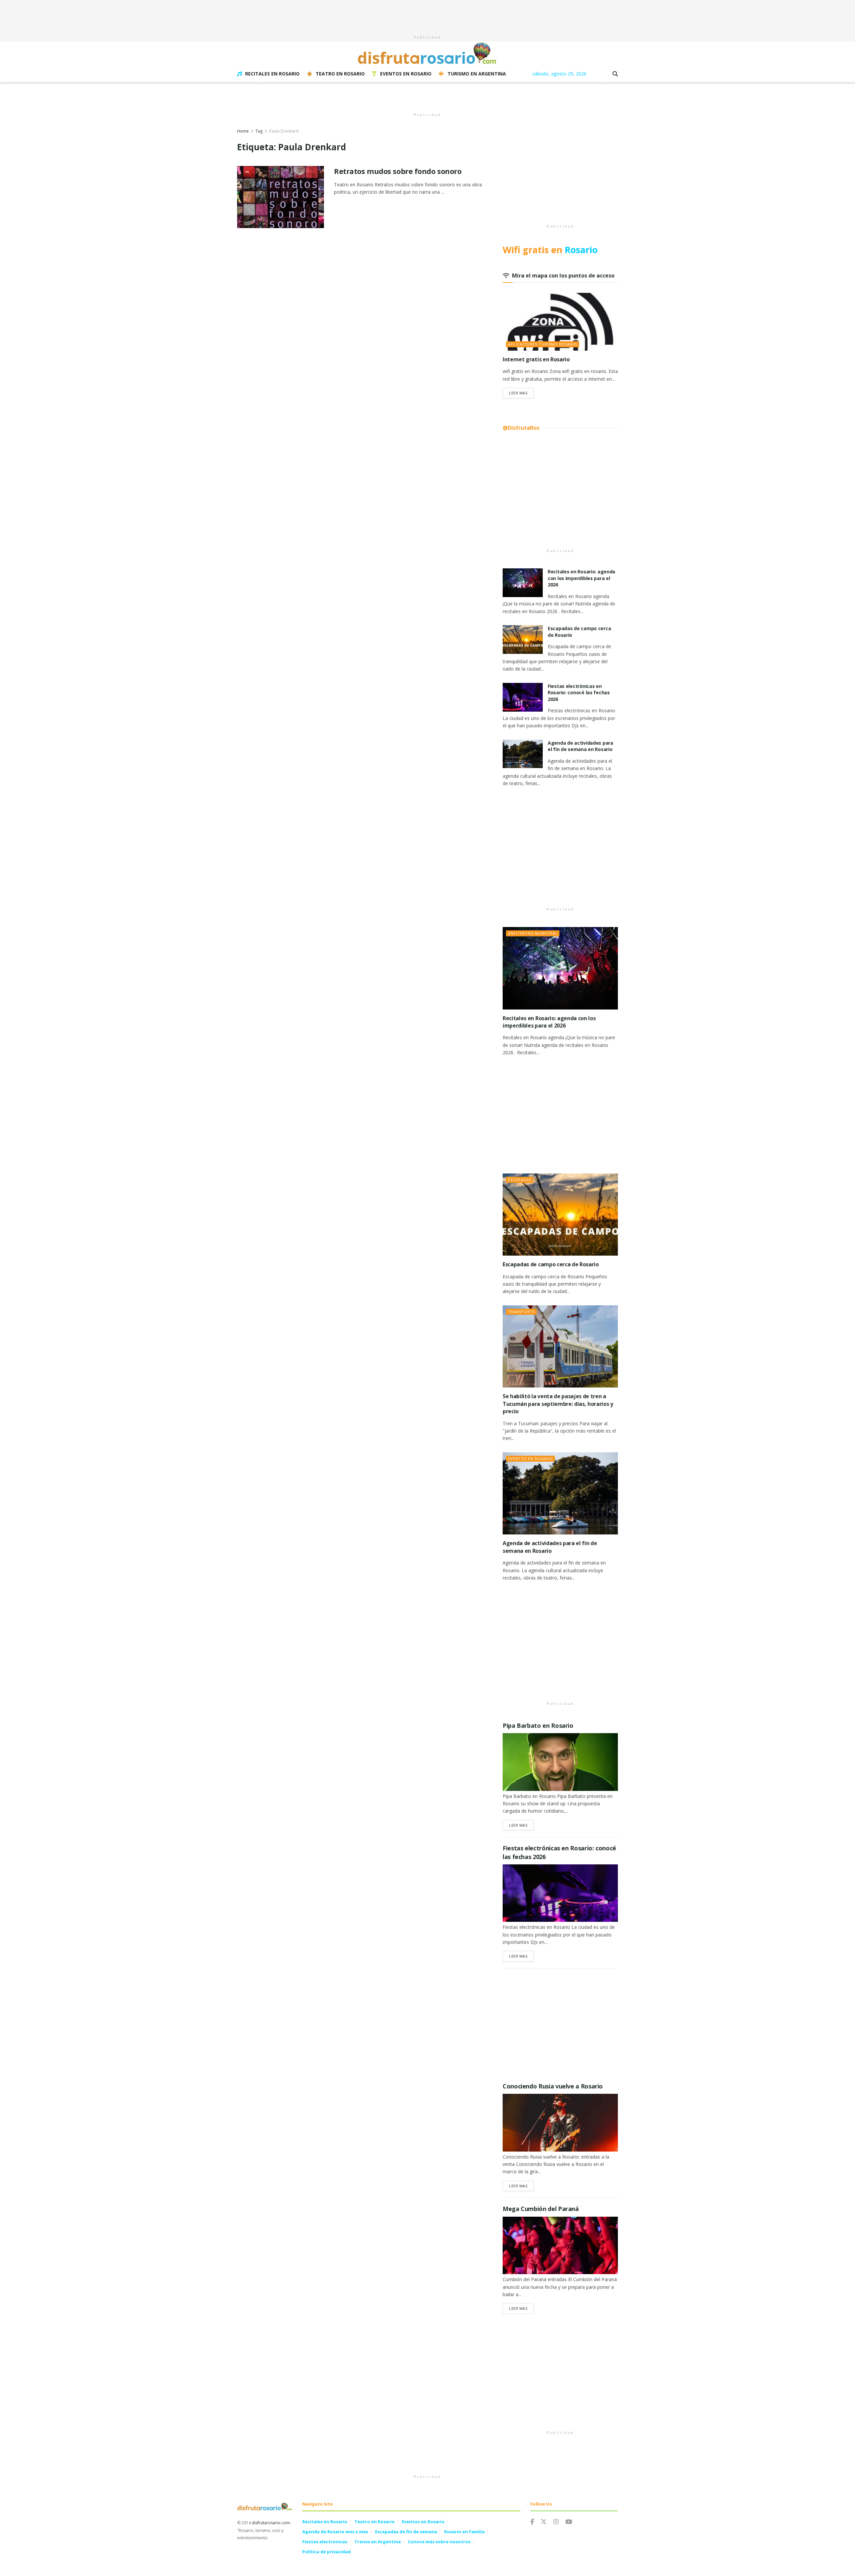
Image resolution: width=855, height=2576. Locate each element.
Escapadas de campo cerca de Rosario (551, 1264)
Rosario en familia (464, 2532)
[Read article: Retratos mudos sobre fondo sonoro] (281, 197)
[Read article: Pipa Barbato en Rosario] (560, 1762)
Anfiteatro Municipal (533, 933)
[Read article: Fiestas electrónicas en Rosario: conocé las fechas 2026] (523, 697)
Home (243, 131)
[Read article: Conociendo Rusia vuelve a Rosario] (560, 2123)
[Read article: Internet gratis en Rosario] (560, 322)
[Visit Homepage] (427, 53)
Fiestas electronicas (325, 2542)
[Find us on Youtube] (569, 2522)
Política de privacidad (326, 2552)
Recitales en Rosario (272, 74)
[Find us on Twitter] (544, 2522)
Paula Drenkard (284, 131)
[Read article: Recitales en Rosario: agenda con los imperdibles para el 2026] (523, 583)
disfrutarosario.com (271, 2523)
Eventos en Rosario (406, 74)
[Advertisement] (427, 15)
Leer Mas (521, 393)
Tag (259, 131)
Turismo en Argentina (477, 74)
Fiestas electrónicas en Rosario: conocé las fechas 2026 (579, 693)
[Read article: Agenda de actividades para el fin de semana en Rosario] (523, 754)
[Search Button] (615, 74)
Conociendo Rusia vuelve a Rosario (553, 2086)
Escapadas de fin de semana (406, 2532)
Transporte (522, 1312)
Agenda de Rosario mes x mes (335, 2532)
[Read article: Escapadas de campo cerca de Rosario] (523, 639)
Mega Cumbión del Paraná (541, 2209)
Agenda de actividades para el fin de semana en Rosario (580, 746)
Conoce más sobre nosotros (439, 2542)
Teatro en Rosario (340, 74)
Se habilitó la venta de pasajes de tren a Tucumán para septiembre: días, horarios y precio (558, 1404)
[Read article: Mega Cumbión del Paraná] (560, 2246)
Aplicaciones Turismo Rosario (543, 344)
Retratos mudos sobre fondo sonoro (398, 171)
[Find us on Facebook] (532, 2522)
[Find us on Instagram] (556, 2522)
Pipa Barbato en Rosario (538, 1725)
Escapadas (520, 1180)
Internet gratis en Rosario (536, 359)
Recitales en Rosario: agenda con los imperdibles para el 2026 (581, 578)
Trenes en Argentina (378, 2542)
